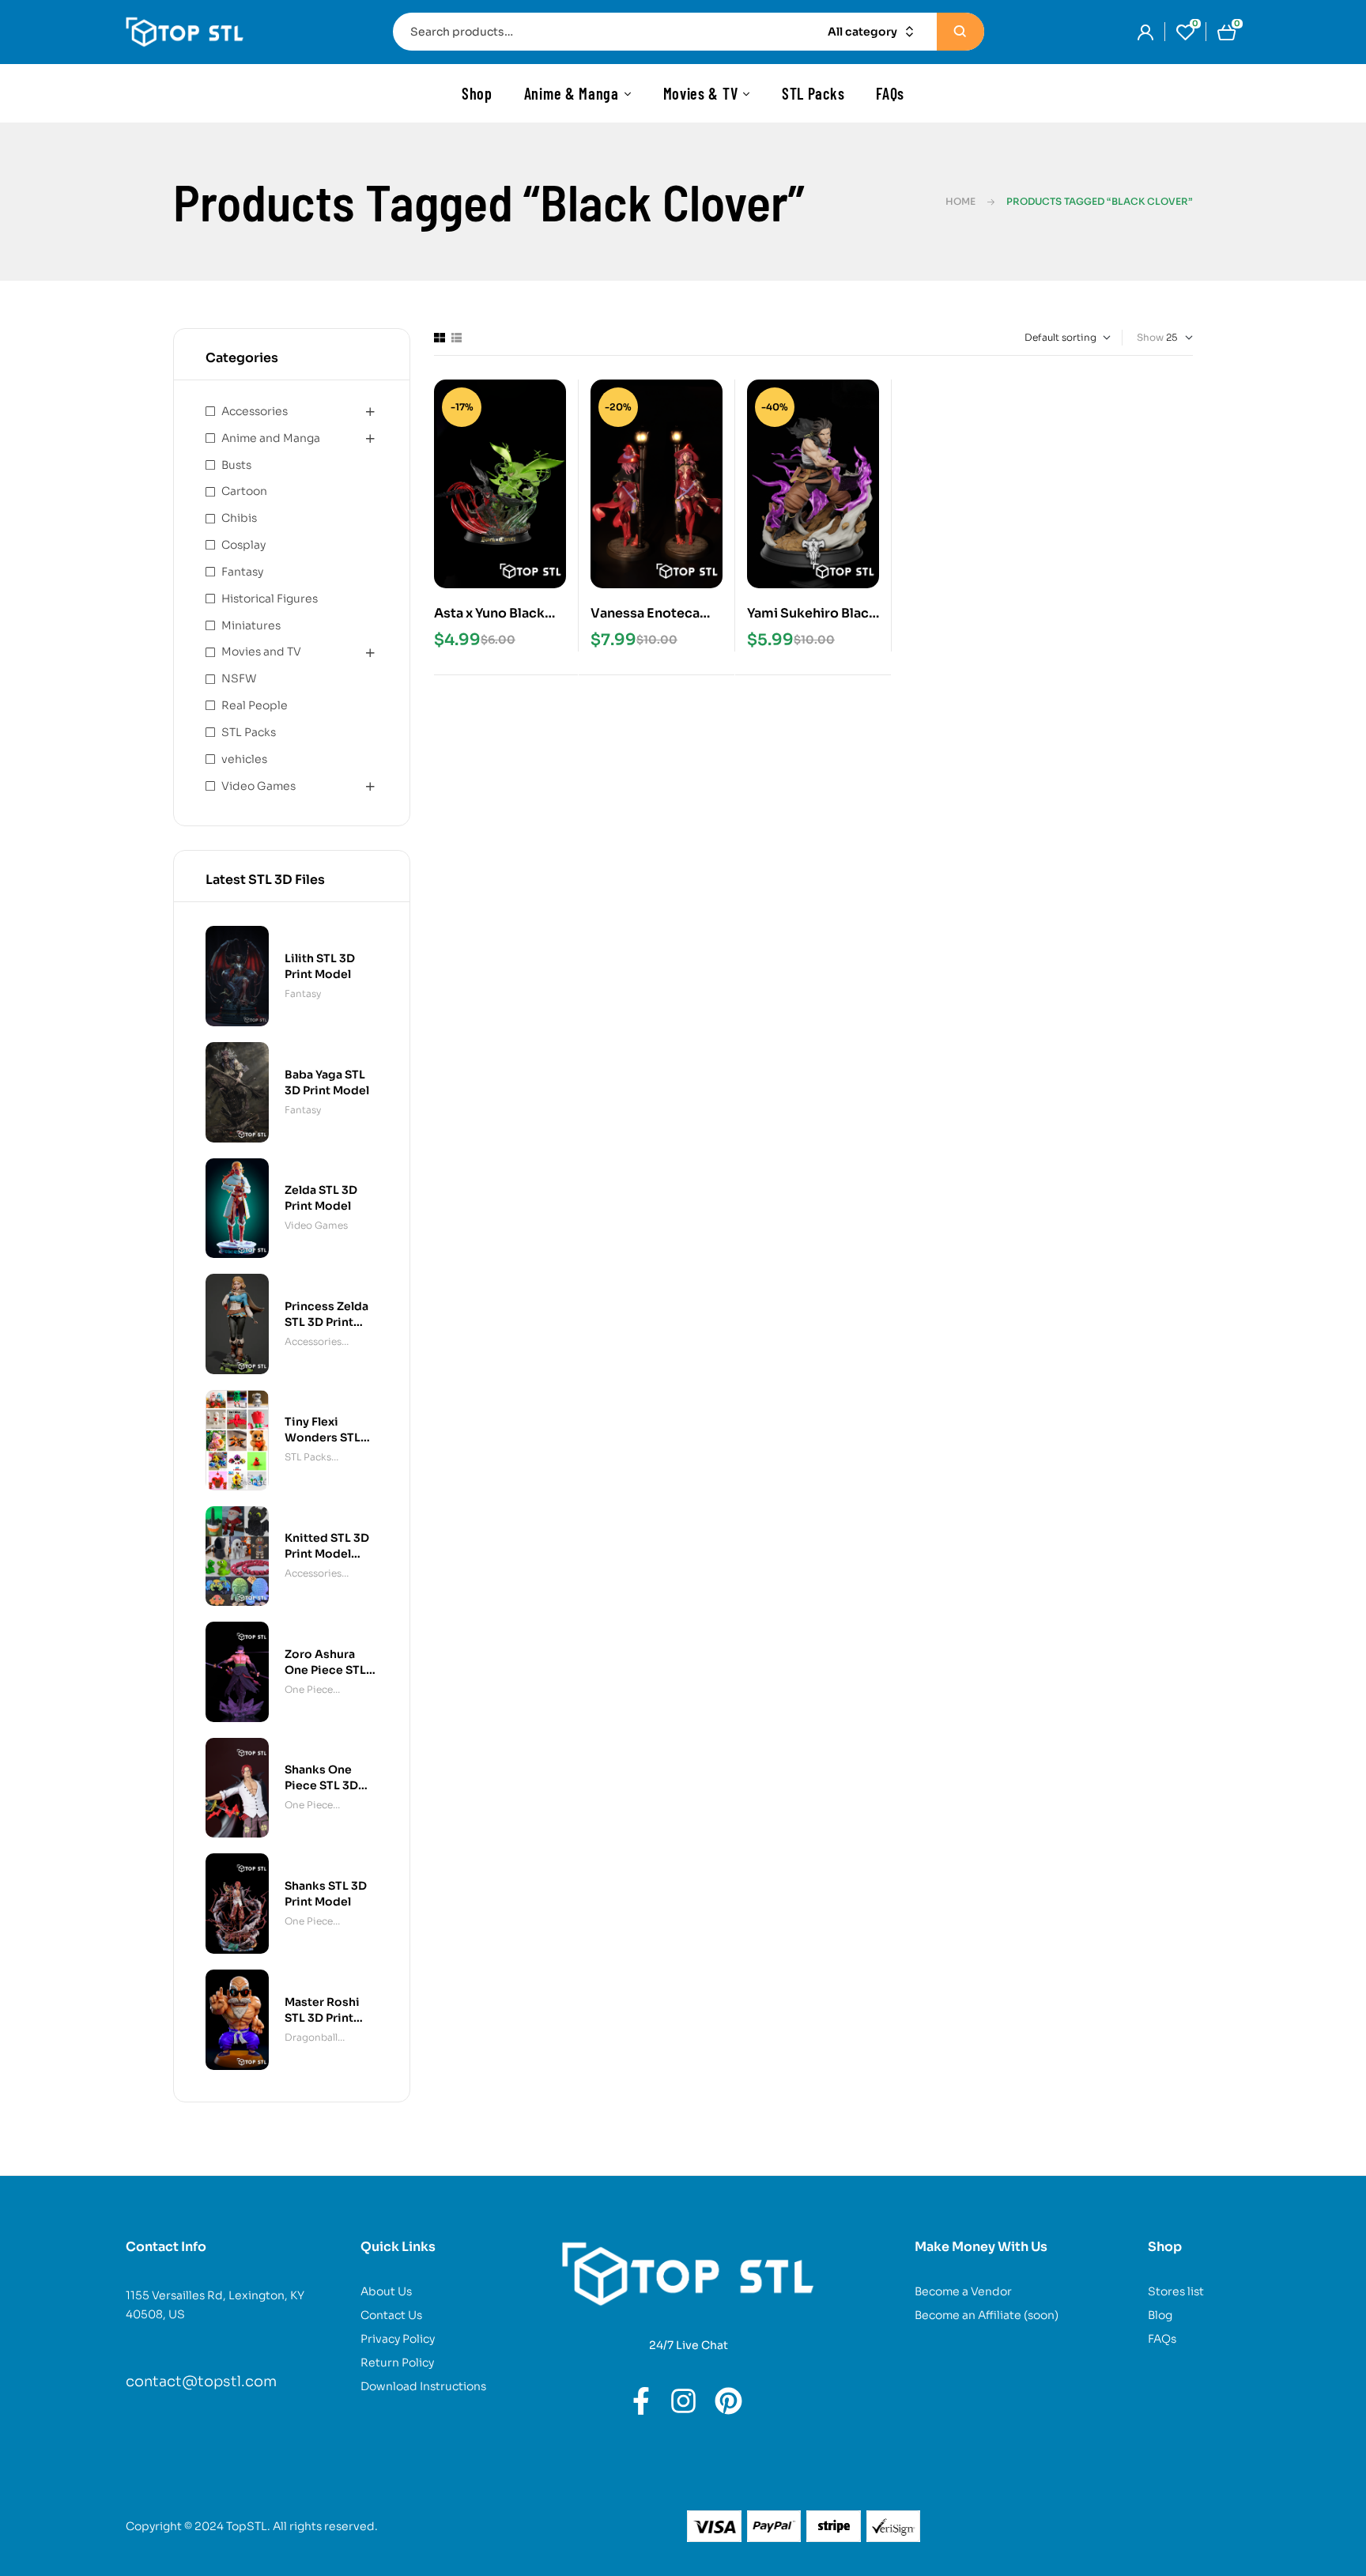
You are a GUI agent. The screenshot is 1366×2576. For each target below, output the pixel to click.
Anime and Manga (271, 438)
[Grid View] (440, 338)
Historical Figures (270, 599)
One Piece (309, 1689)
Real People (255, 705)
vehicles (244, 759)
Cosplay (243, 545)
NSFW (239, 678)
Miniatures (251, 625)
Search (960, 32)
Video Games (258, 786)
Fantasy (242, 572)
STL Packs (249, 732)
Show (1150, 337)
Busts (236, 465)
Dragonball (311, 2037)
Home (960, 201)
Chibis (239, 518)
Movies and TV (261, 652)
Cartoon (244, 491)
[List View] (457, 338)
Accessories (255, 411)
